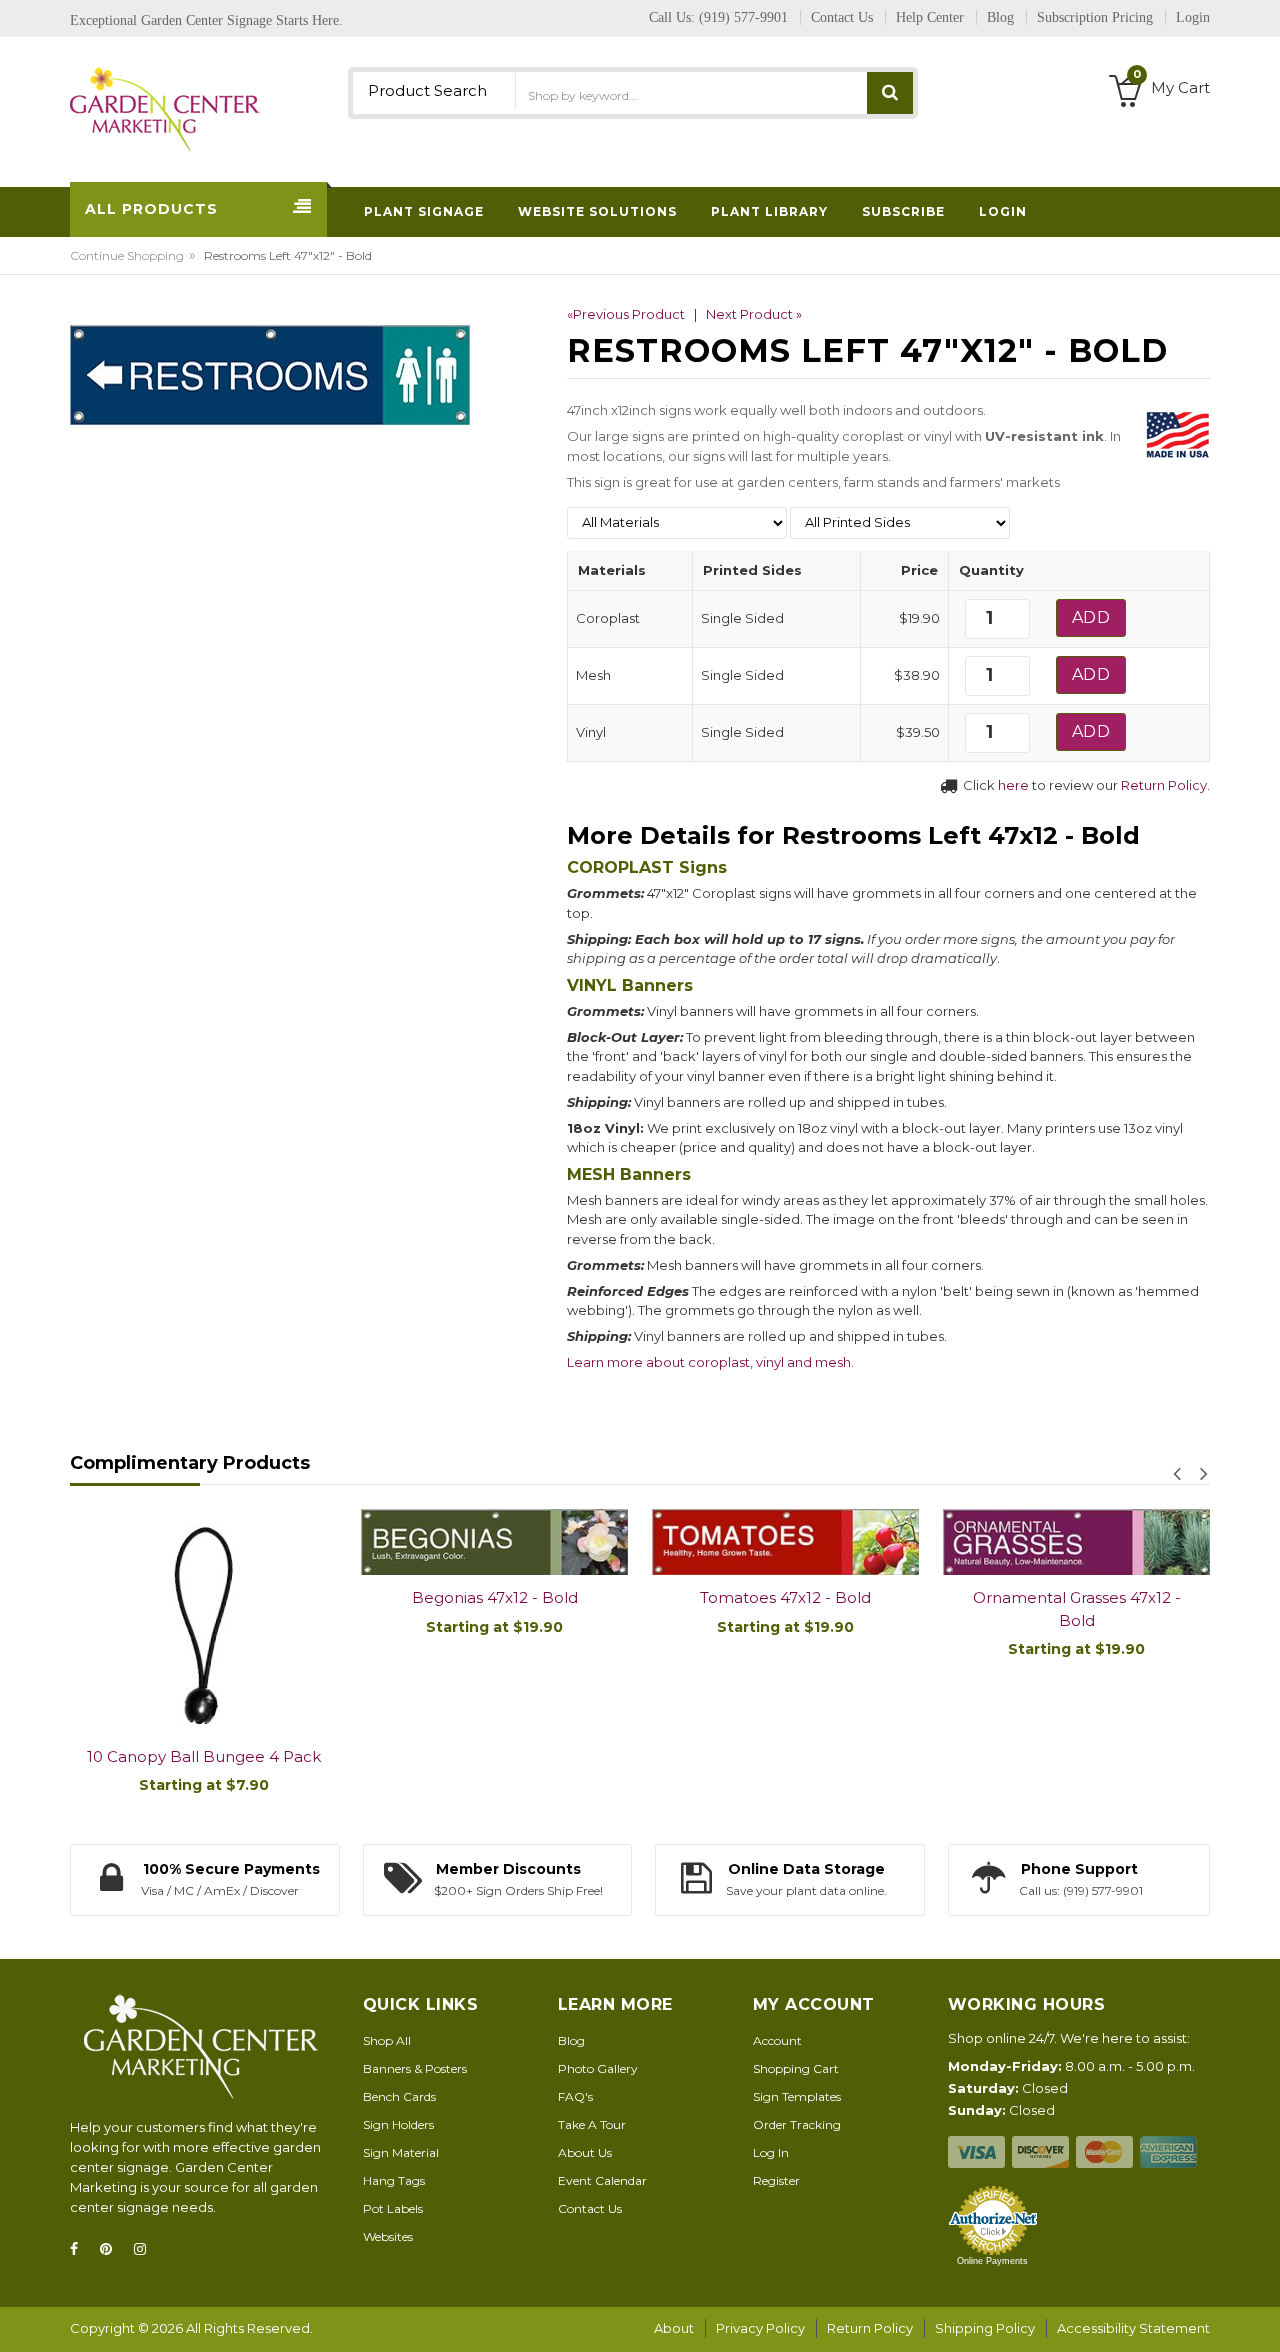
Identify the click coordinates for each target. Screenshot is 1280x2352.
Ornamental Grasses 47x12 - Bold (1077, 1609)
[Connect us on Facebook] (80, 2249)
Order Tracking (797, 2124)
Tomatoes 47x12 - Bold (785, 1597)
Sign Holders (398, 2124)
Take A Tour (592, 2124)
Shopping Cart (796, 2068)
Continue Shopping (127, 255)
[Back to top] (1259, 2316)
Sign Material (401, 2152)
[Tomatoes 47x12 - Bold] (785, 1542)
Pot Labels (393, 2208)
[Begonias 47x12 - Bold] (494, 1542)
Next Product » (754, 314)
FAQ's (575, 2096)
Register (776, 2180)
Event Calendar (602, 2180)
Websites (388, 2236)
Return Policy (1164, 785)
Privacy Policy (760, 2328)
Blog (571, 2040)
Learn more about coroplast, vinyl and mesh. (710, 1362)
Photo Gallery (598, 2068)
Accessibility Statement (1133, 2328)
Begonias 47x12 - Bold (495, 1597)
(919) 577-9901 (743, 17)
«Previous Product (626, 314)
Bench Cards (399, 2096)
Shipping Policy (985, 2328)
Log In (771, 2152)
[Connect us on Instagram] (146, 2249)
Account (777, 2040)
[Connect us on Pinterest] (112, 2249)
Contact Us (590, 2208)
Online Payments (992, 2261)
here (1013, 785)
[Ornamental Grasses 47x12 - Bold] (1076, 1542)
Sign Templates (797, 2096)
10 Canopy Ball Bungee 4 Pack (204, 1756)
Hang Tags (394, 2180)
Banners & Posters (415, 2068)
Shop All (387, 2040)
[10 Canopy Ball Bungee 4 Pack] (203, 1621)
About (674, 2328)
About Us (585, 2152)
